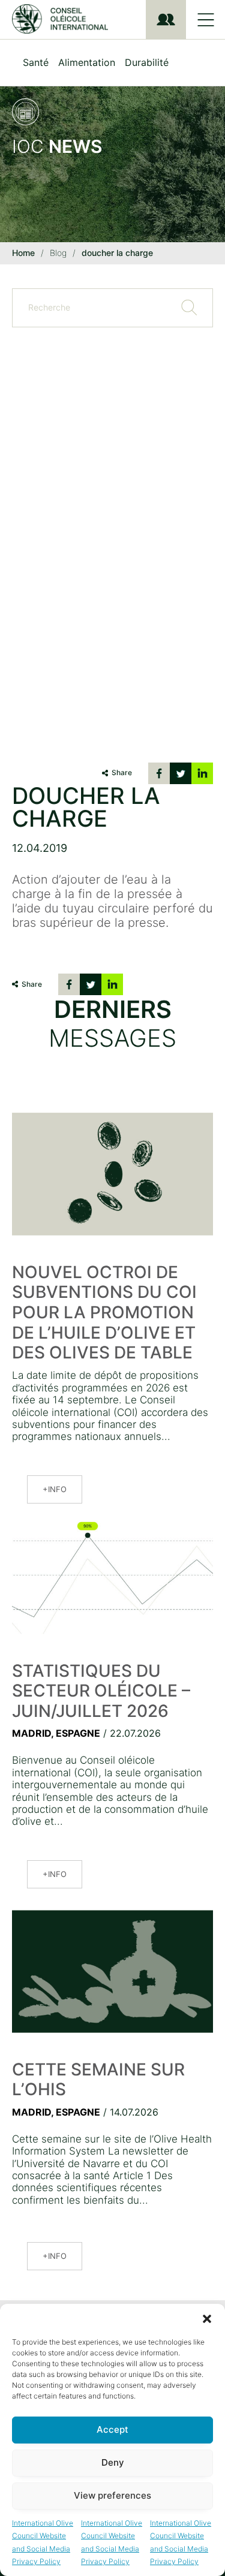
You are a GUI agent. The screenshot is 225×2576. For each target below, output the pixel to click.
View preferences (112, 2495)
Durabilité (147, 62)
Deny (113, 2462)
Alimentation (87, 62)
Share (122, 772)
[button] (207, 2319)
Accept (112, 2429)
